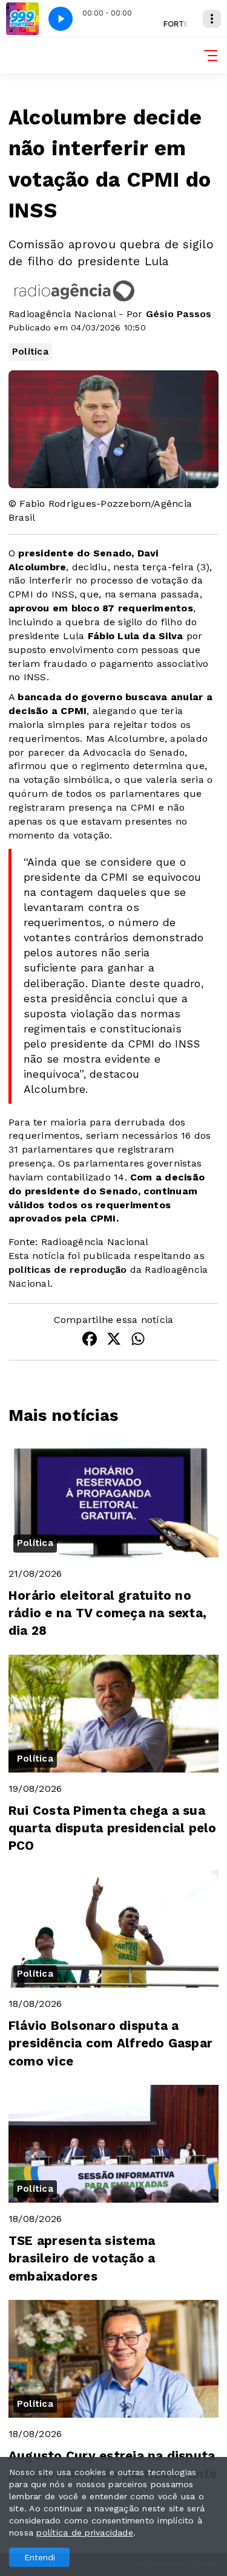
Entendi (40, 2557)
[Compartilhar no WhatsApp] (138, 1341)
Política (30, 352)
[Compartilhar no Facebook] (90, 1341)
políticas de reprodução (68, 1270)
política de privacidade (85, 2533)
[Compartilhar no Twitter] (114, 1341)
